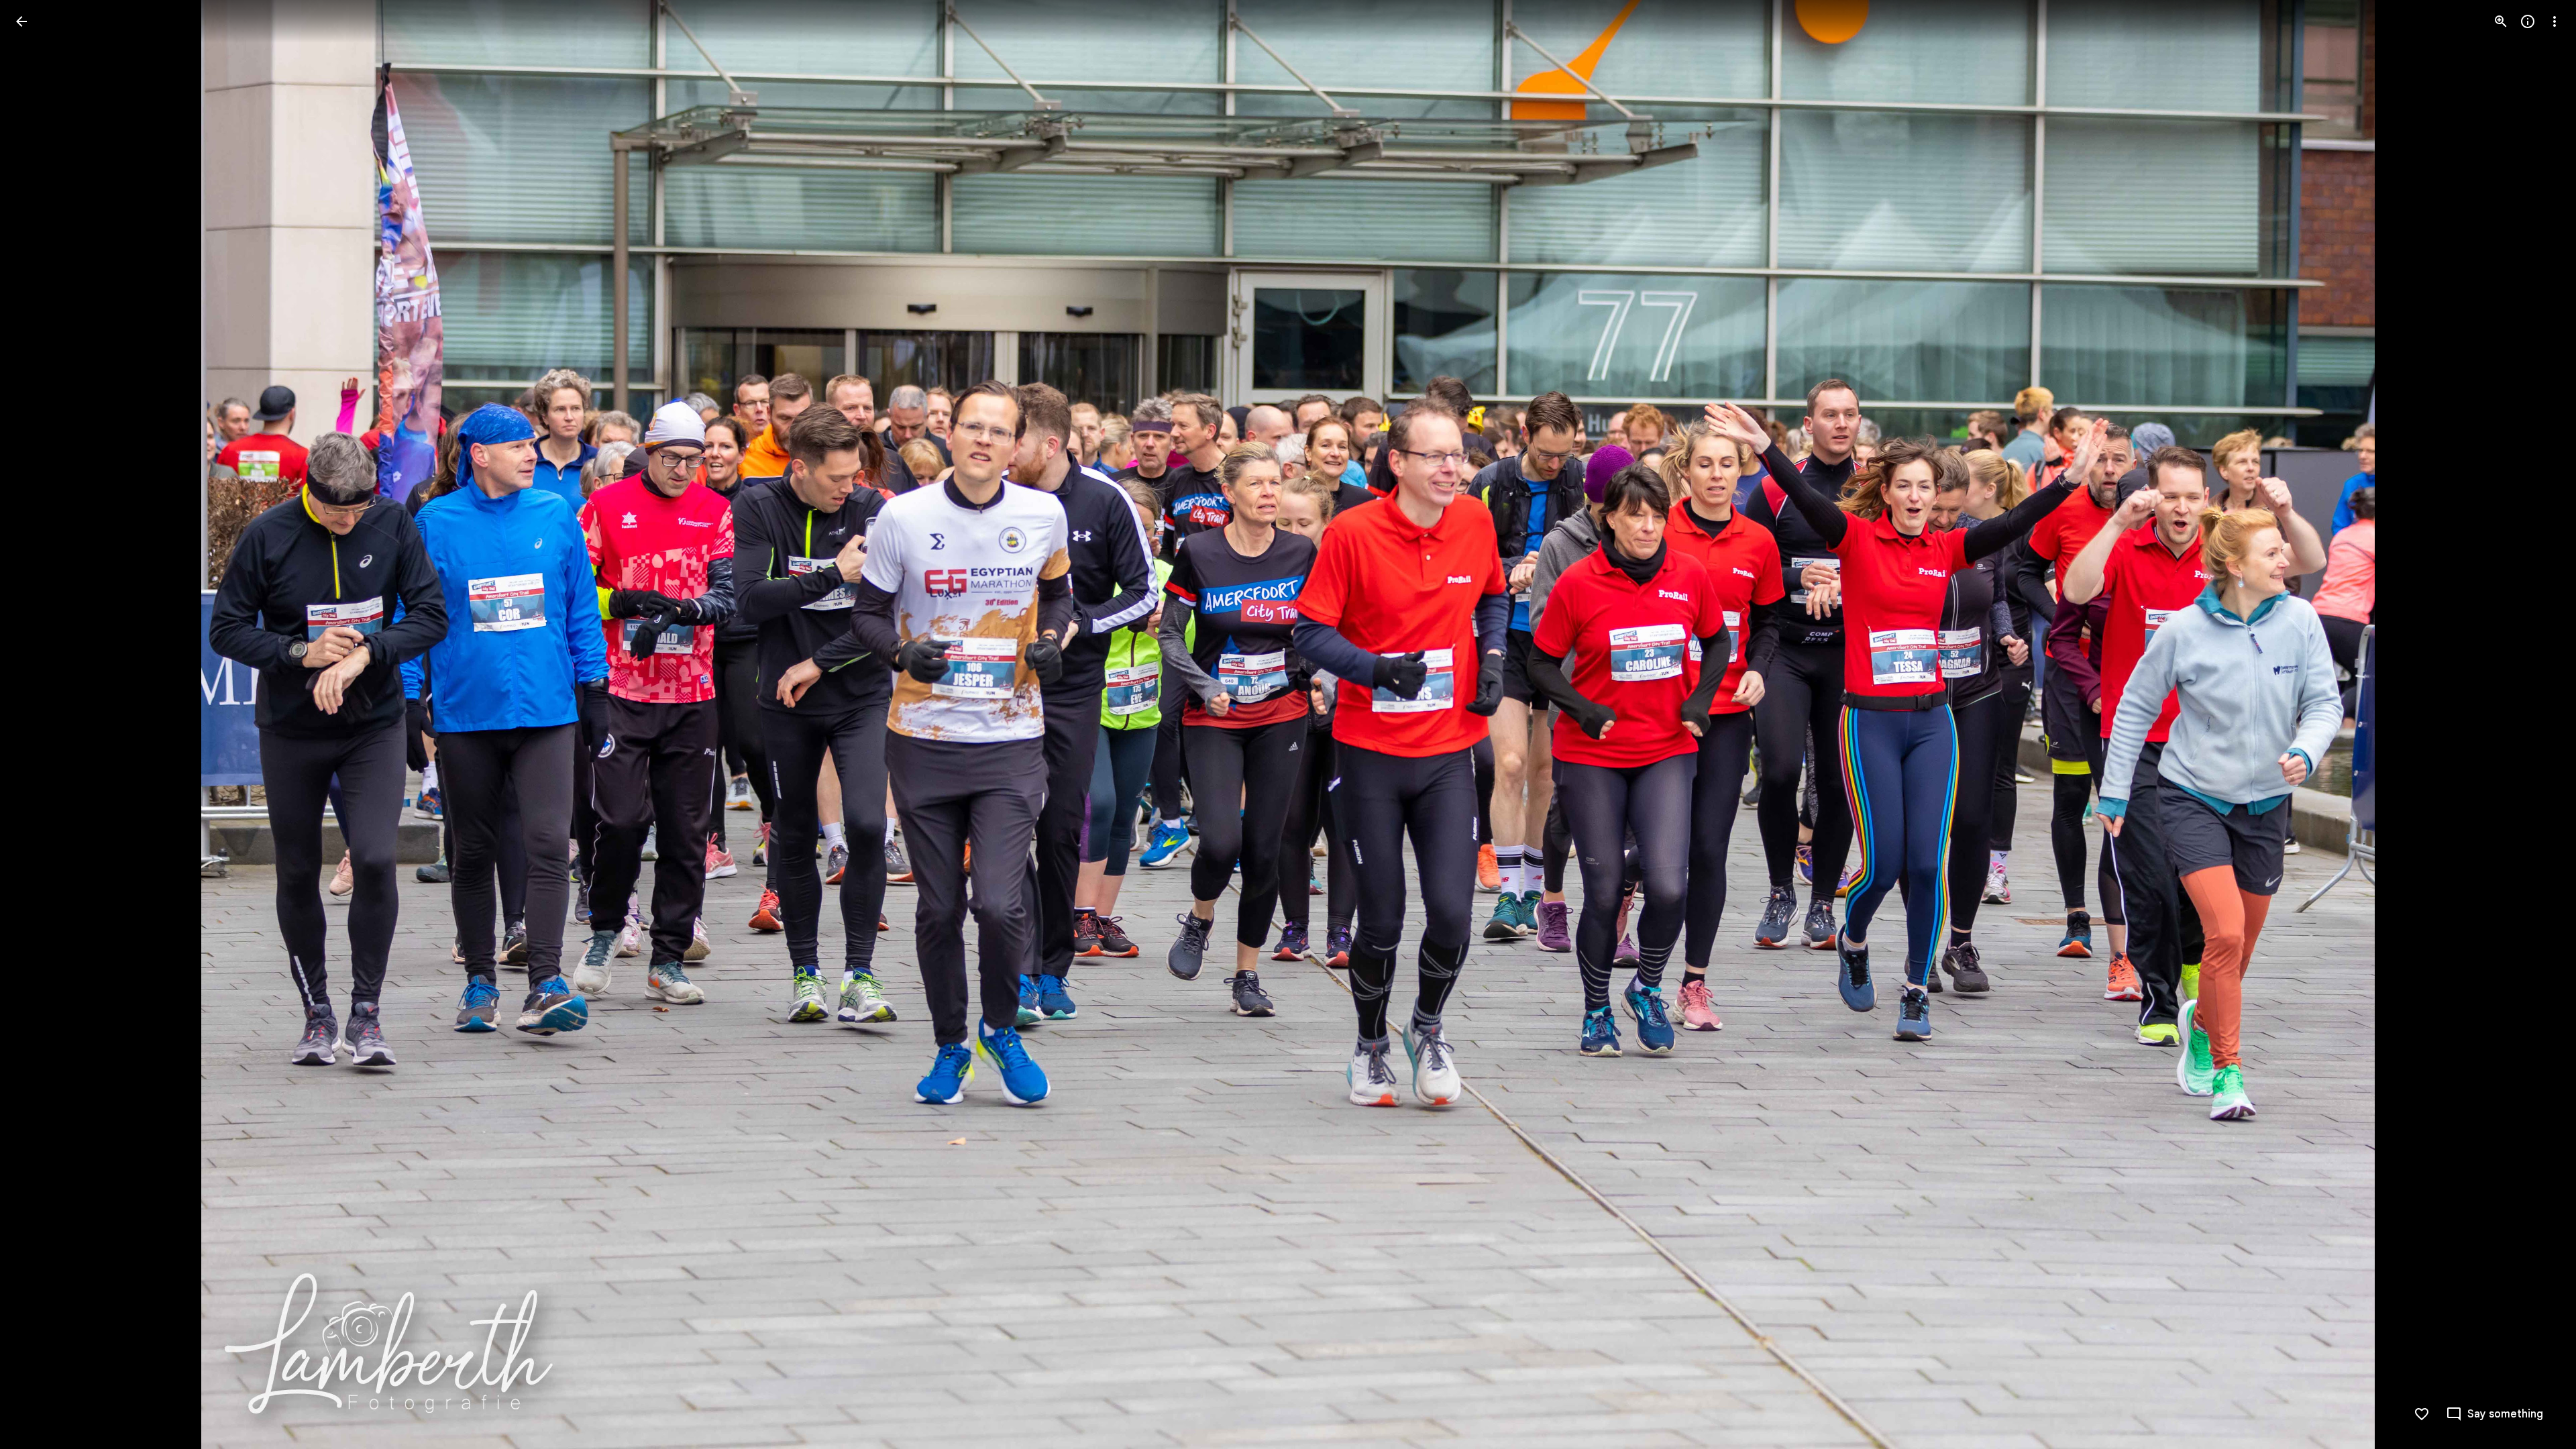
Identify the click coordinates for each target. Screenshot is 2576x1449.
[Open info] (2528, 21)
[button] (38, 724)
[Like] (2422, 1414)
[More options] (2555, 21)
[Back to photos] (21, 21)
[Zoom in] (2501, 21)
